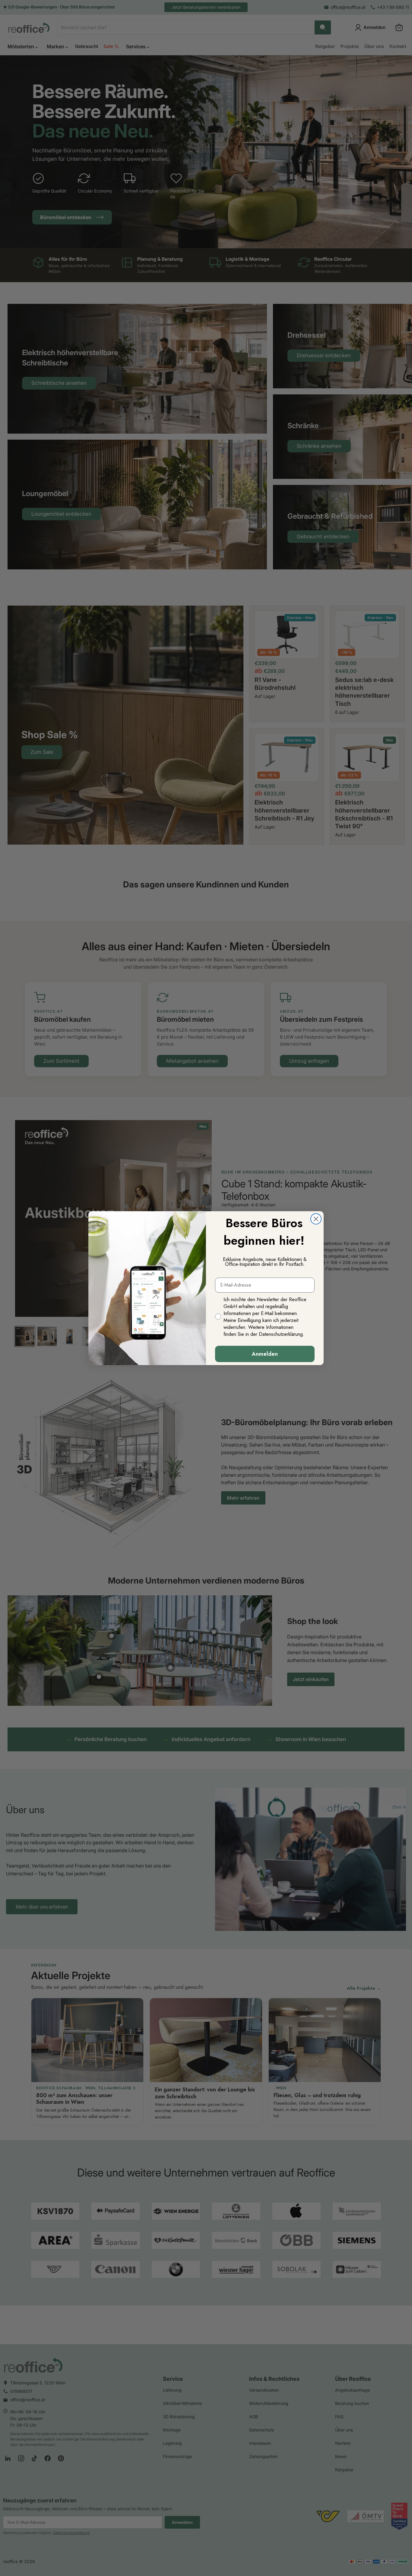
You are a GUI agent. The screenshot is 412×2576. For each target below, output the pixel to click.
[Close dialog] (316, 1219)
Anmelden (265, 1354)
